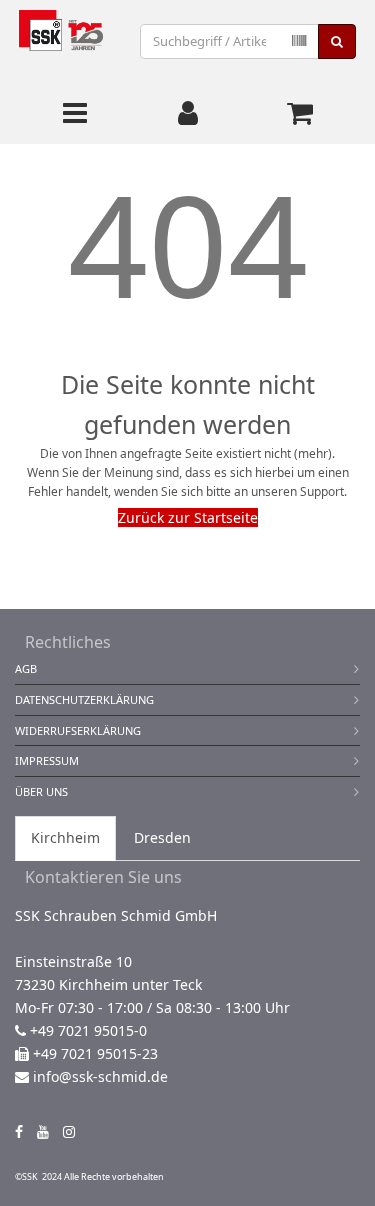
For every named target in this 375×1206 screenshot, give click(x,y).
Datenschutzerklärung (84, 699)
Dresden (162, 837)
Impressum (47, 760)
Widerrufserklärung (78, 730)
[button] (188, 113)
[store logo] (61, 41)
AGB (26, 668)
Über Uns (41, 791)
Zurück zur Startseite (188, 517)
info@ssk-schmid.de (100, 1076)
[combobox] (229, 41)
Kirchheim (65, 837)
